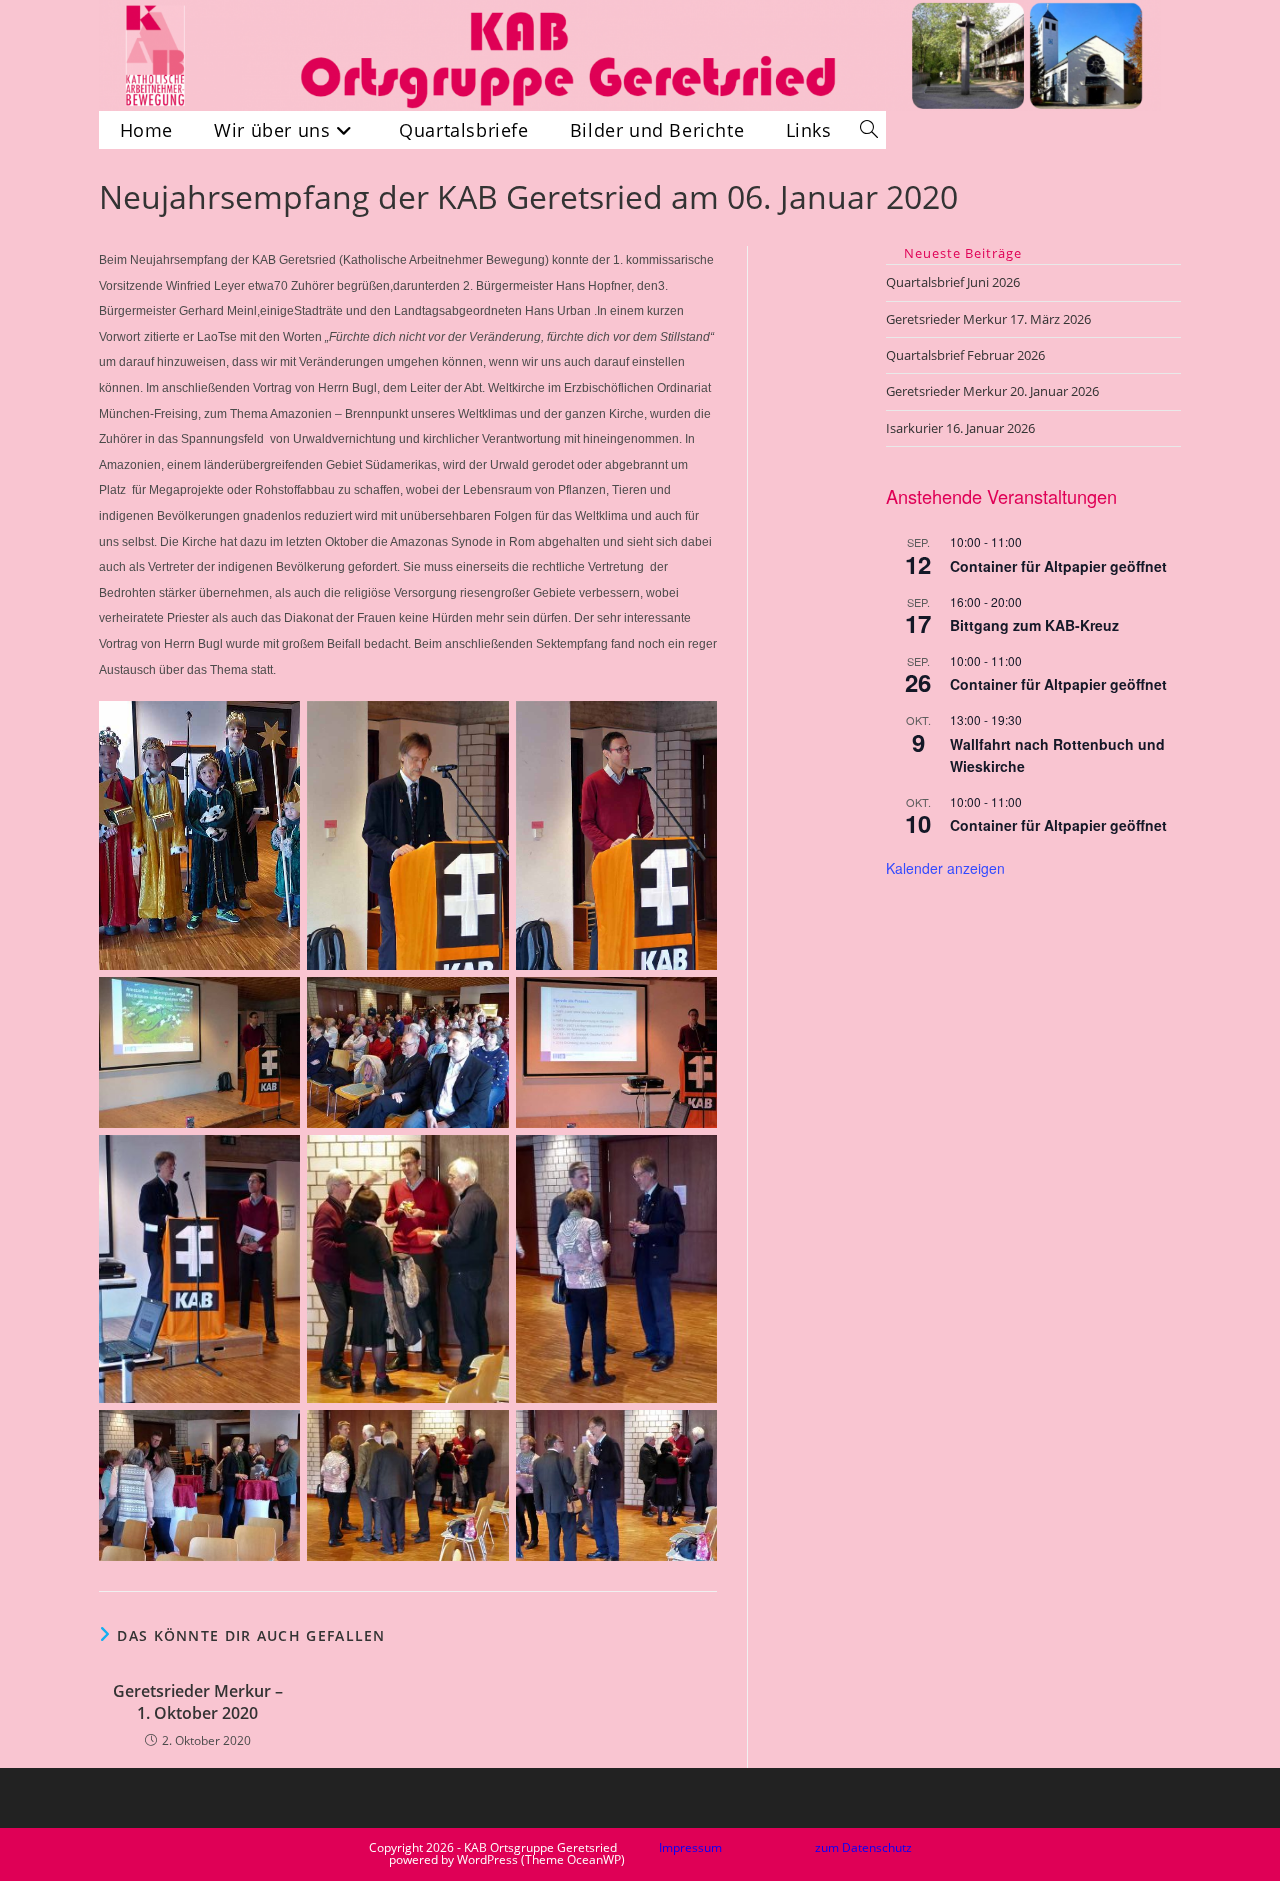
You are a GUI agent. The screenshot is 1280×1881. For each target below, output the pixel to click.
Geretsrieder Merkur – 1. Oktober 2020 (198, 1702)
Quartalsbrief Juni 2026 (953, 282)
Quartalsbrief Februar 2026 (965, 355)
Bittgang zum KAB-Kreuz (1034, 625)
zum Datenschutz (863, 1847)
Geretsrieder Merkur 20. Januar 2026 (992, 391)
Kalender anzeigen (945, 868)
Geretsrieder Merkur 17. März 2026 (988, 319)
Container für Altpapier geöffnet (1058, 566)
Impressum (690, 1847)
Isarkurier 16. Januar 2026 (960, 428)
